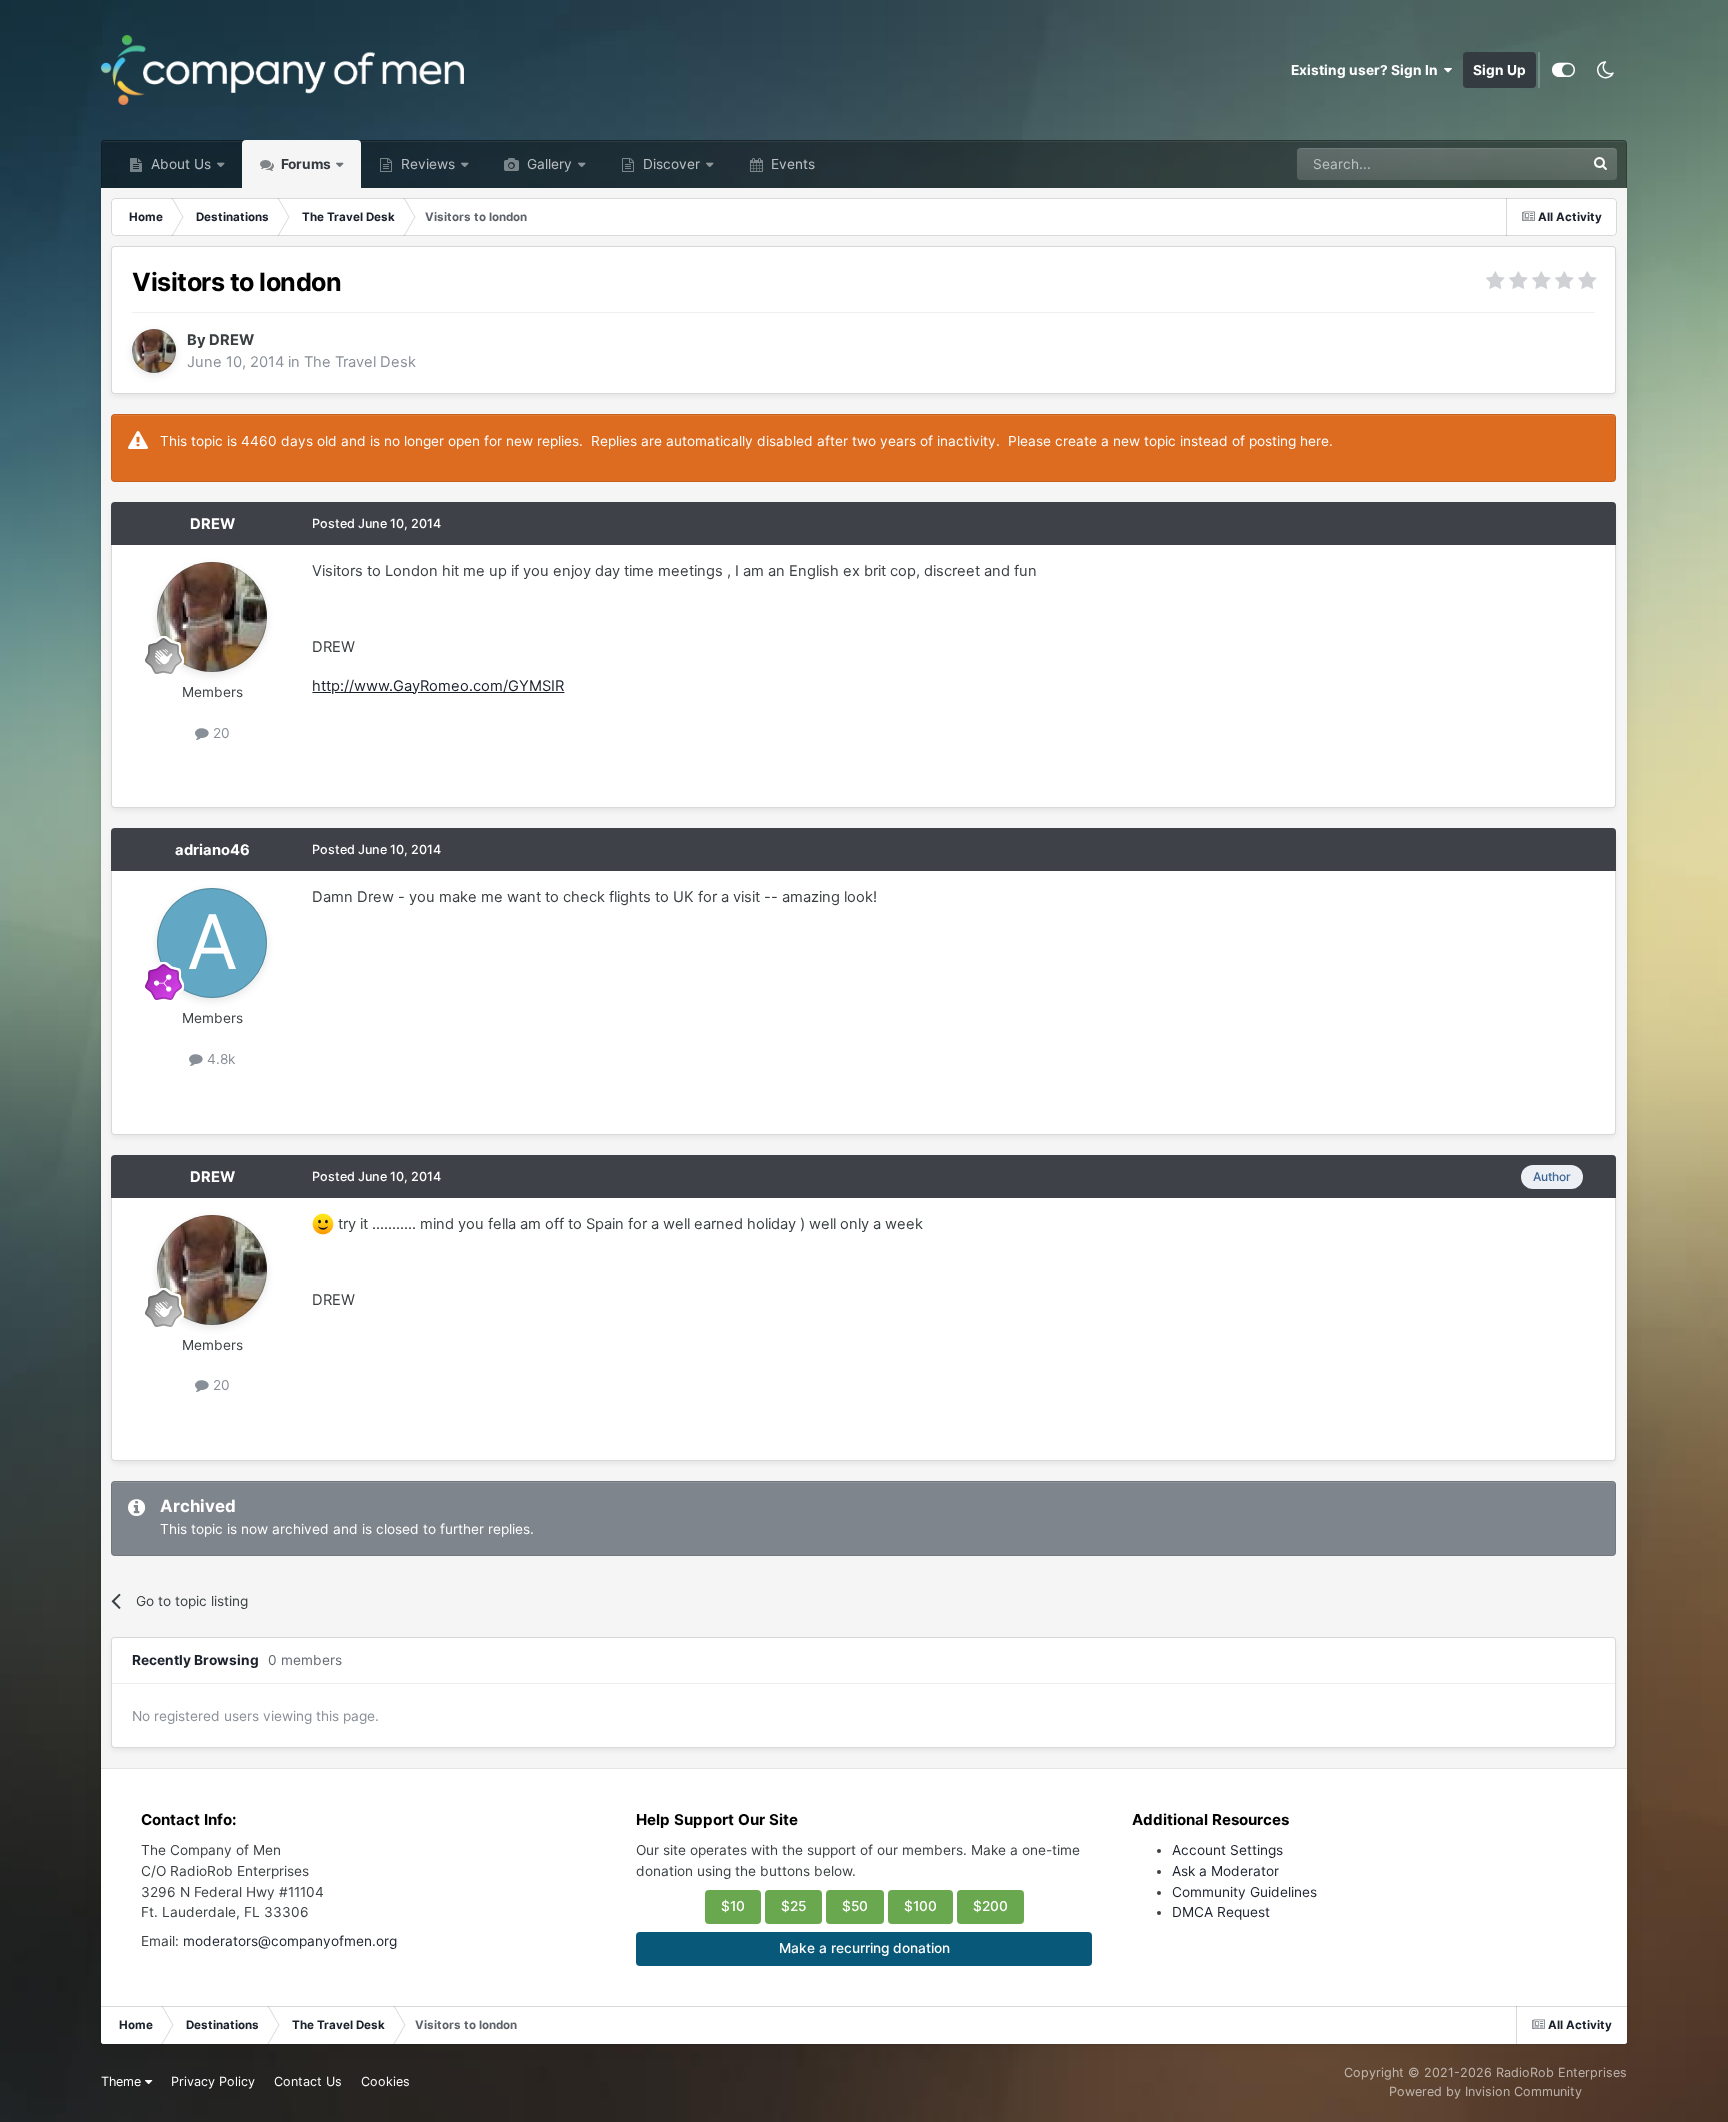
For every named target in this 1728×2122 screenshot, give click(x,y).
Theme (123, 2081)
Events (791, 164)
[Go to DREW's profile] (154, 351)
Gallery (547, 164)
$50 (855, 1906)
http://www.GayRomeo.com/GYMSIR (438, 686)
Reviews (426, 164)
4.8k (219, 1059)
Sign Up (1499, 70)
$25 (793, 1906)
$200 (990, 1906)
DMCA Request (1221, 1912)
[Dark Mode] (1606, 70)
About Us (179, 164)
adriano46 (212, 850)
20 (219, 733)
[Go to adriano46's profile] (212, 943)
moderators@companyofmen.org (290, 1941)
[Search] (1601, 164)
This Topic (1525, 163)
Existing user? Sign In (1367, 70)
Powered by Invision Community (1485, 2091)
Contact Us (308, 2081)
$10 (733, 1906)
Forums (304, 164)
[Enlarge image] (323, 1224)
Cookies (385, 2081)
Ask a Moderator (1225, 1871)
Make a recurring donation (864, 1948)
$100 (920, 1906)
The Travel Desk (360, 362)
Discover (669, 164)
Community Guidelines (1244, 1892)
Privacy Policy (213, 2081)
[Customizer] (1563, 70)
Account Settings (1227, 1850)
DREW (231, 340)
